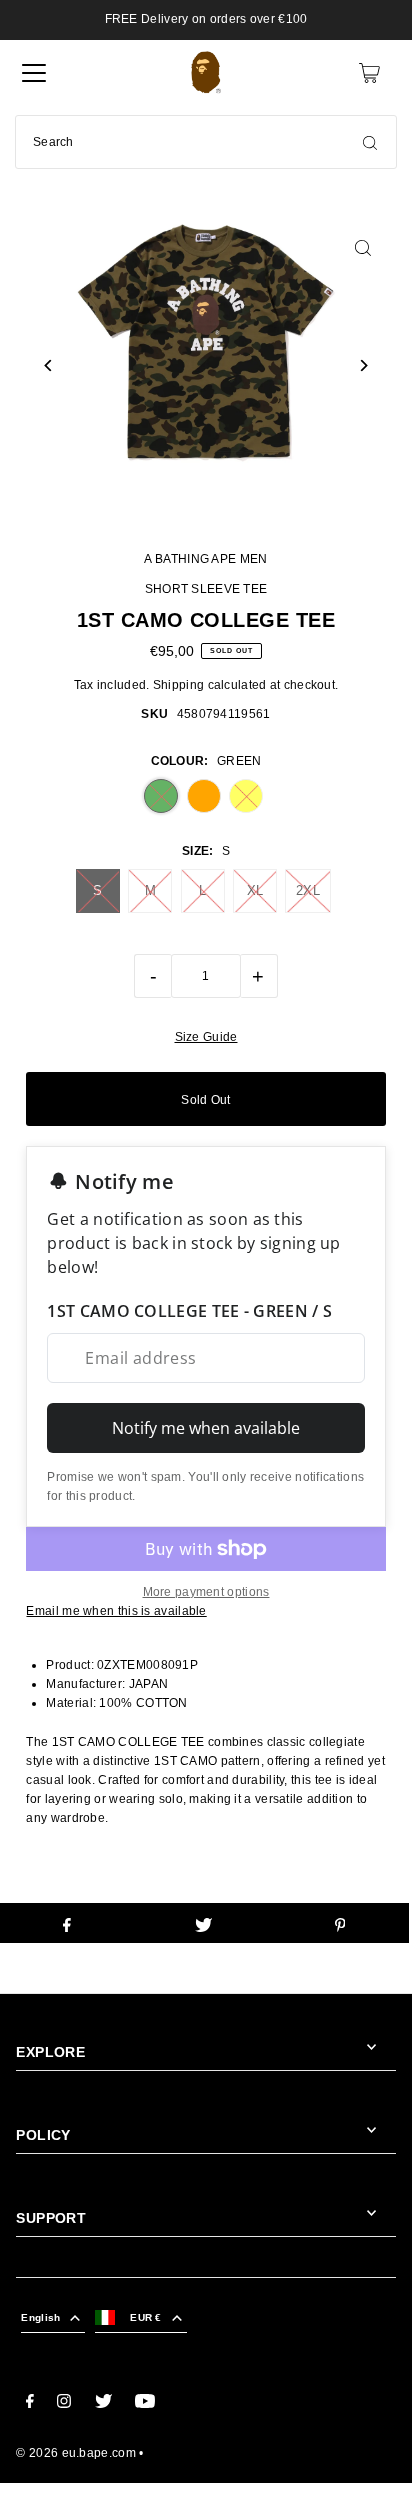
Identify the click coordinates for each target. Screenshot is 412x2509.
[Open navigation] (34, 73)
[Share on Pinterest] (339, 1923)
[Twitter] (103, 2404)
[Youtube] (145, 2404)
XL (255, 890)
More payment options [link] (206, 1592)
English (40, 2317)
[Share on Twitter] (203, 1923)
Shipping (178, 685)
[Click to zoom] (363, 247)
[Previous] (48, 365)
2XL (308, 890)
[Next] (363, 365)
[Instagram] (64, 2404)
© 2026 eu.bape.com (75, 2453)
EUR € (145, 2317)
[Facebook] (30, 2404)
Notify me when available (206, 1428)
